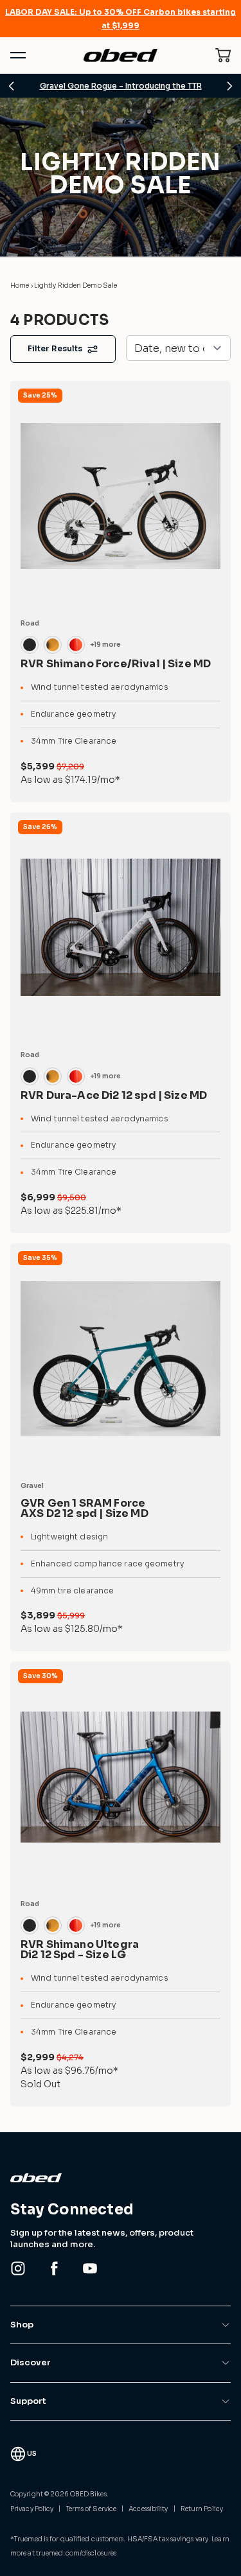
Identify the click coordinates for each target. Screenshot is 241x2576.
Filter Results (55, 348)
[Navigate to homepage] (120, 55)
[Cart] (223, 55)
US (32, 2454)
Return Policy (202, 2509)
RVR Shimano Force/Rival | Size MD (116, 664)
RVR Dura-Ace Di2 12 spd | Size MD (114, 1095)
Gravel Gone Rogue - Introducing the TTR (121, 86)
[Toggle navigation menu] (18, 55)
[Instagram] (18, 2268)
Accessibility (148, 2509)
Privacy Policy (32, 2509)
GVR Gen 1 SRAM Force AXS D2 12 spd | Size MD (85, 1508)
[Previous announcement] (12, 86)
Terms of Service (92, 2509)
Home (21, 285)
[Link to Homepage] (121, 2178)
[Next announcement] (229, 86)
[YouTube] (90, 2268)
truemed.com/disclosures (76, 2553)
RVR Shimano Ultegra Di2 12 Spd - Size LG (80, 1950)
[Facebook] (54, 2268)
